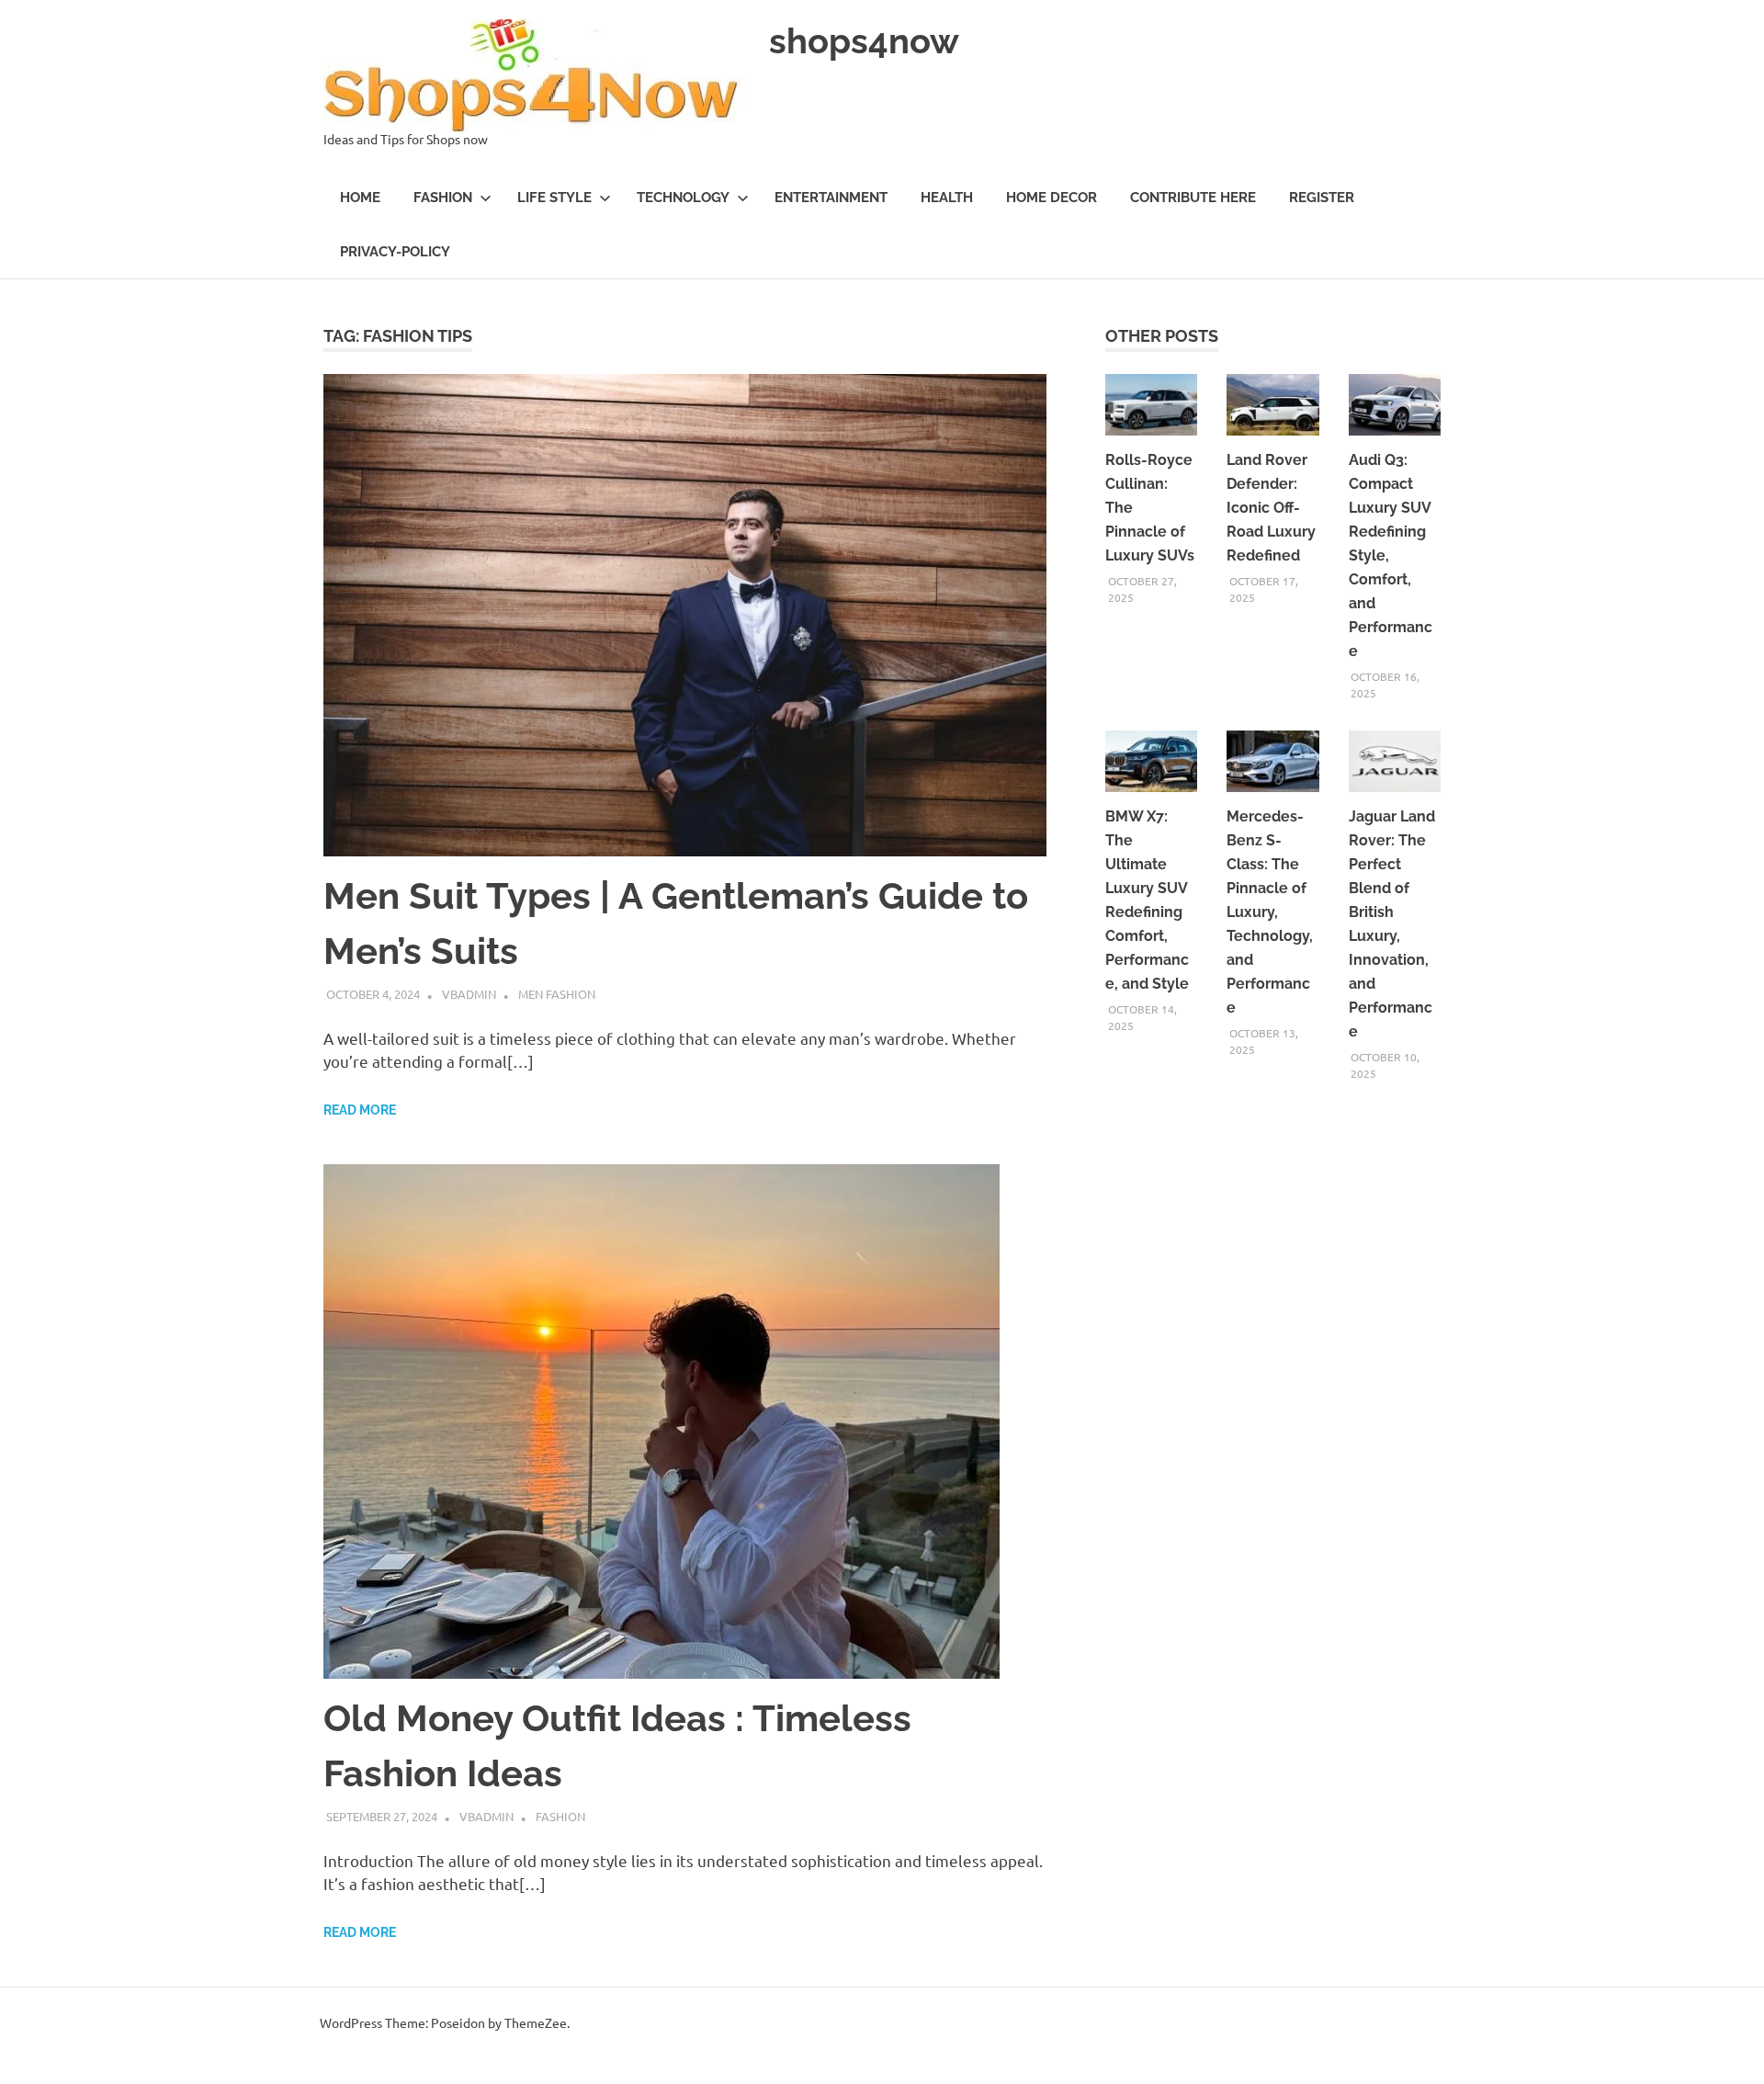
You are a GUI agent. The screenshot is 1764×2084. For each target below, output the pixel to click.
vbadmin (469, 994)
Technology (683, 198)
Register (1322, 198)
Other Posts (1162, 336)
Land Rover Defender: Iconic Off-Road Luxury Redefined (1271, 508)
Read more (360, 1110)
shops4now (864, 41)
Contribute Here (1193, 198)
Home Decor (1052, 198)
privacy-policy (395, 252)
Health (947, 198)
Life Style (554, 198)
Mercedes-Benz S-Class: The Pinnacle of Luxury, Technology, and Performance (1270, 912)
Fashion (443, 198)
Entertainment (831, 198)
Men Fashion (557, 994)
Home (360, 198)
